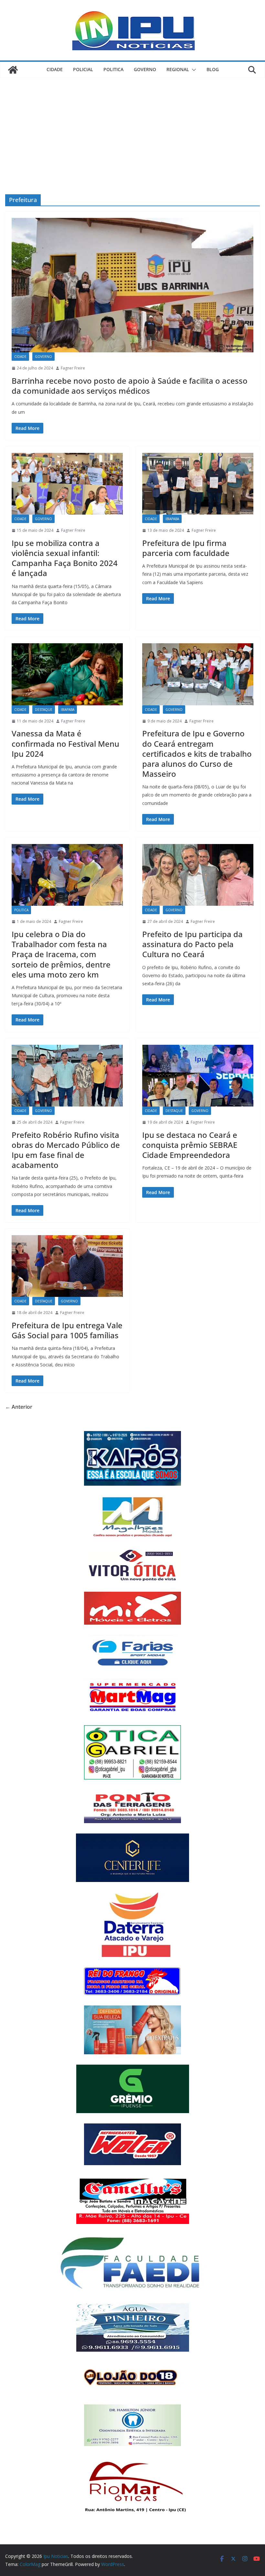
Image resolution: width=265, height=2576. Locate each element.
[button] (193, 70)
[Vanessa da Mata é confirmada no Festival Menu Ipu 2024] (67, 674)
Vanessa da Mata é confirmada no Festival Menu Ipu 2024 (65, 743)
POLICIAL (83, 69)
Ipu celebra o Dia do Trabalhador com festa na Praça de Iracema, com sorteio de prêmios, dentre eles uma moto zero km (61, 954)
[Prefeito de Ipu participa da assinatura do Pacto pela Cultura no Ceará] (198, 875)
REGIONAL (178, 69)
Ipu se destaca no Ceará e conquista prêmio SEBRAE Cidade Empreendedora (190, 1145)
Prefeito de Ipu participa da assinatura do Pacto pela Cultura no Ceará (192, 944)
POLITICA (113, 69)
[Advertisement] (132, 126)
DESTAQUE (44, 710)
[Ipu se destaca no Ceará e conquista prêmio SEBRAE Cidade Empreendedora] (198, 1076)
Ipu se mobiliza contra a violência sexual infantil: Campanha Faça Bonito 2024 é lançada (65, 558)
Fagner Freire (73, 368)
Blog (213, 69)
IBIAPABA (172, 519)
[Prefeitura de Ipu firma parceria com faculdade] (198, 484)
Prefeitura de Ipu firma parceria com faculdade (186, 548)
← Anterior (19, 1407)
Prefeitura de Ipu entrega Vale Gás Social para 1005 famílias (67, 1330)
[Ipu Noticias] (13, 70)
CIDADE (55, 69)
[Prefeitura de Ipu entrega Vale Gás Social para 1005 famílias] (67, 1266)
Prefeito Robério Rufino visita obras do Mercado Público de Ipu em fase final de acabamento (66, 1150)
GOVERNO (145, 69)
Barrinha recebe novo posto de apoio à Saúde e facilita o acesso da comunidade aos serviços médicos (130, 386)
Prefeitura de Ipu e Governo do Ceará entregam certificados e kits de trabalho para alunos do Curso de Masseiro (197, 754)
